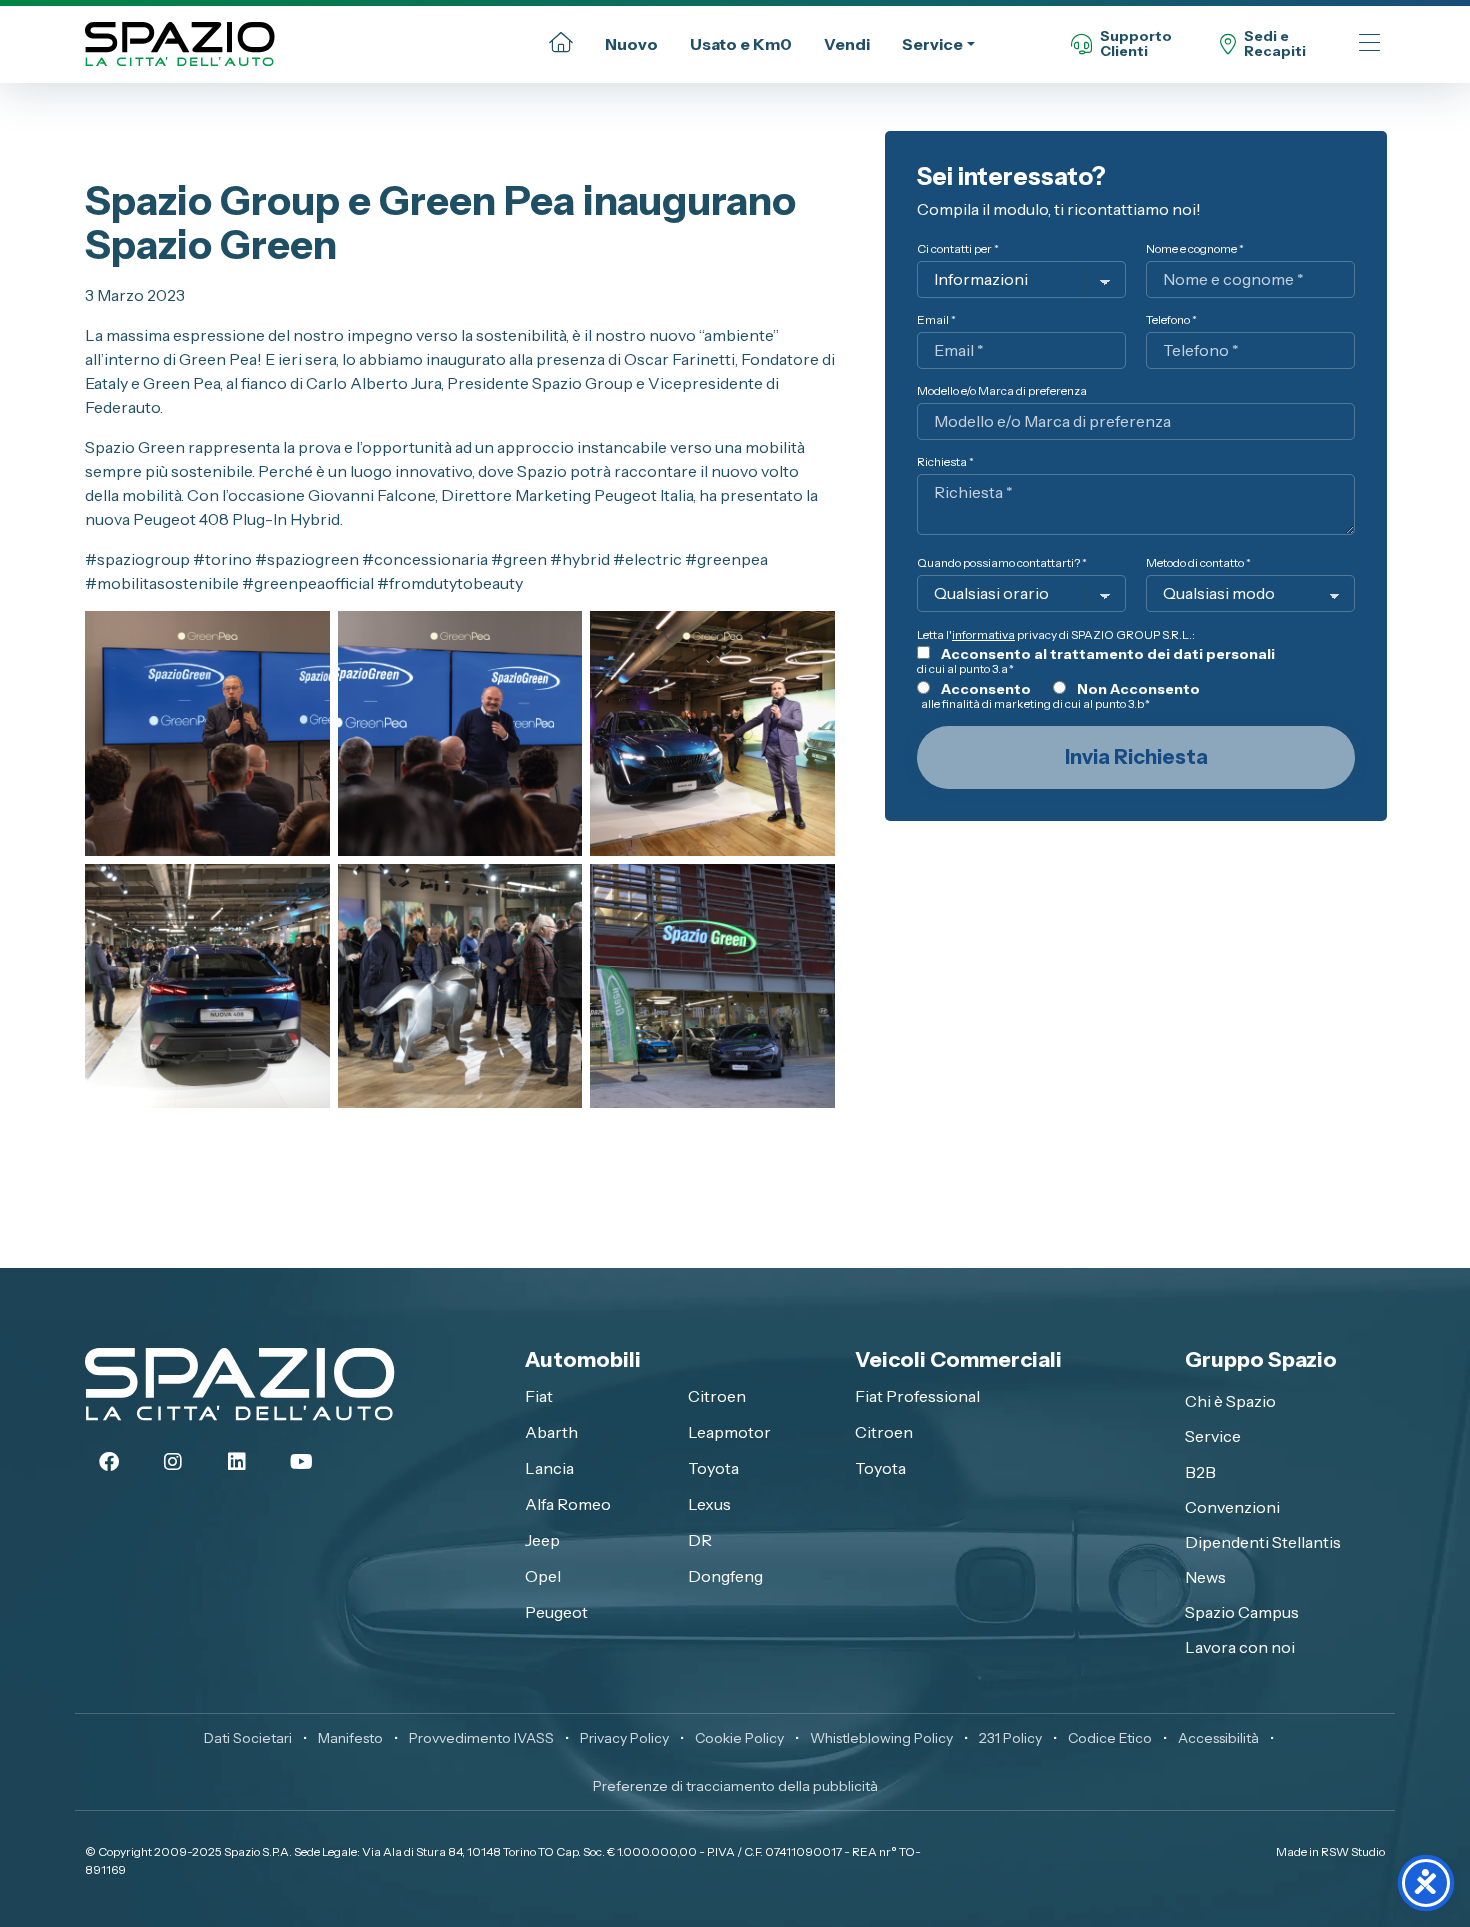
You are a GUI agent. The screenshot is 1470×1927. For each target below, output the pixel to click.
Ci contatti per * (958, 248)
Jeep (542, 1540)
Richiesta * (945, 461)
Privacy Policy (624, 1738)
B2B (1200, 1472)
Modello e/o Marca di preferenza (1002, 390)
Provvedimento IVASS (481, 1738)
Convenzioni (1232, 1507)
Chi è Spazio (1230, 1401)
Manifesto (350, 1738)
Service (932, 44)
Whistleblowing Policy (881, 1738)
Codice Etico (1110, 1738)
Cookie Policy (739, 1738)
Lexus (709, 1504)
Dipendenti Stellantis (1263, 1542)
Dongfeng (725, 1576)
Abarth (551, 1432)
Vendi (847, 44)
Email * (936, 319)
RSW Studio (1353, 1851)
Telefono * (1171, 319)
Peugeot (556, 1612)
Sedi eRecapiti (1275, 44)
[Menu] (1369, 44)
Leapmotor (729, 1432)
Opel (543, 1576)
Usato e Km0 (741, 44)
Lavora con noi (1240, 1647)
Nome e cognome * (1195, 248)
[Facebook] (109, 1462)
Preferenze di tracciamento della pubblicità (735, 1786)
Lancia (549, 1468)
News (1205, 1577)
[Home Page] (561, 44)
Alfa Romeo (568, 1504)
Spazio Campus (1242, 1612)
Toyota (713, 1468)
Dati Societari (248, 1738)
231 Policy (1010, 1738)
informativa (983, 634)
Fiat (539, 1396)
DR (700, 1540)
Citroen (717, 1396)
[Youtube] (301, 1462)
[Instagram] (173, 1462)
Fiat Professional (917, 1396)
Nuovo (631, 44)
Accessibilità (1218, 1738)
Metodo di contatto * (1198, 562)
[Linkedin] (237, 1462)
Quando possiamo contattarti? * (1002, 562)
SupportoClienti (1136, 44)
